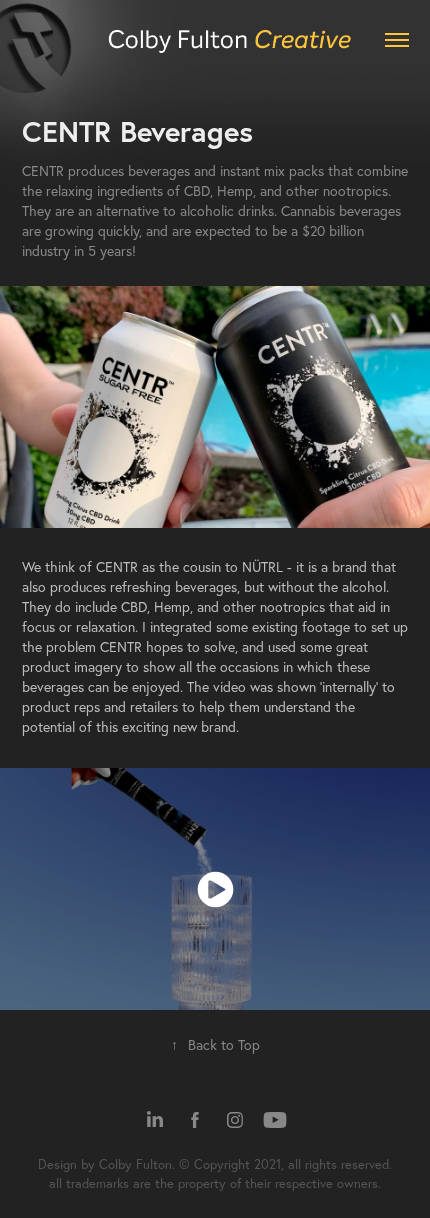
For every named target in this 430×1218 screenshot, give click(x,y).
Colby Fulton (135, 1164)
